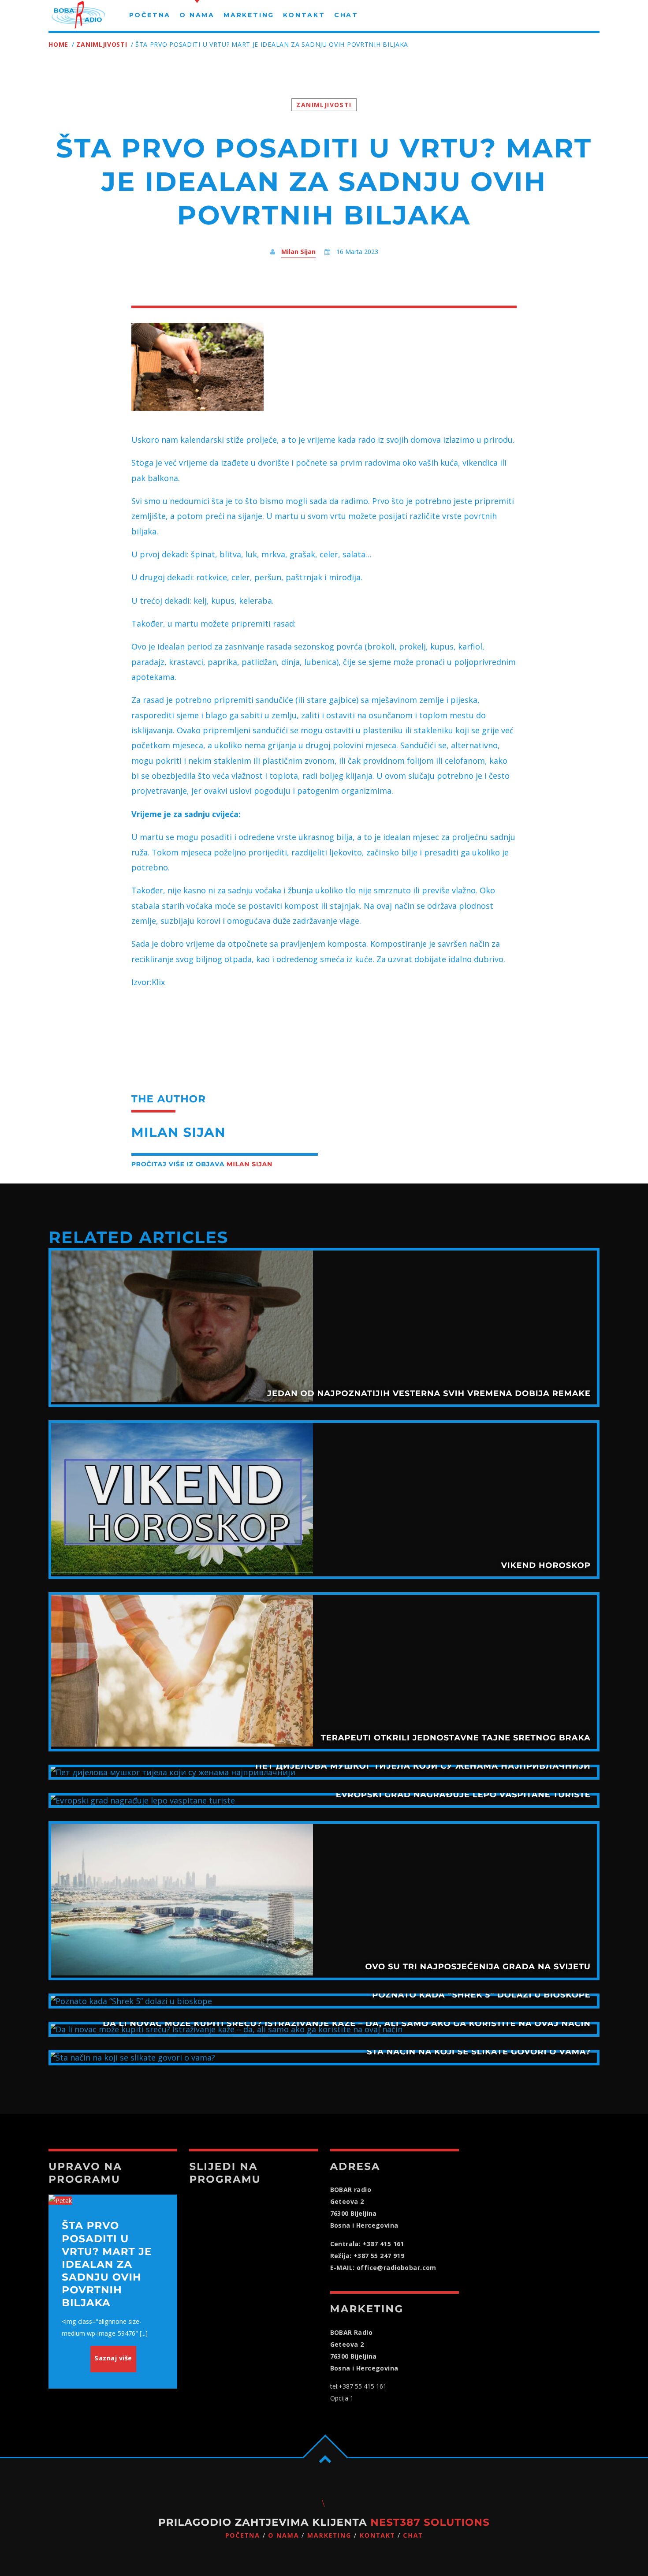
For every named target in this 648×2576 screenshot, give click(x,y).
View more (324, 1327)
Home (58, 44)
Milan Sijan (298, 252)
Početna (243, 2536)
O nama (283, 2536)
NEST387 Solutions (430, 2522)
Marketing (330, 2536)
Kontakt (377, 2536)
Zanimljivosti (102, 44)
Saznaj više (113, 2358)
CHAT (413, 2536)
